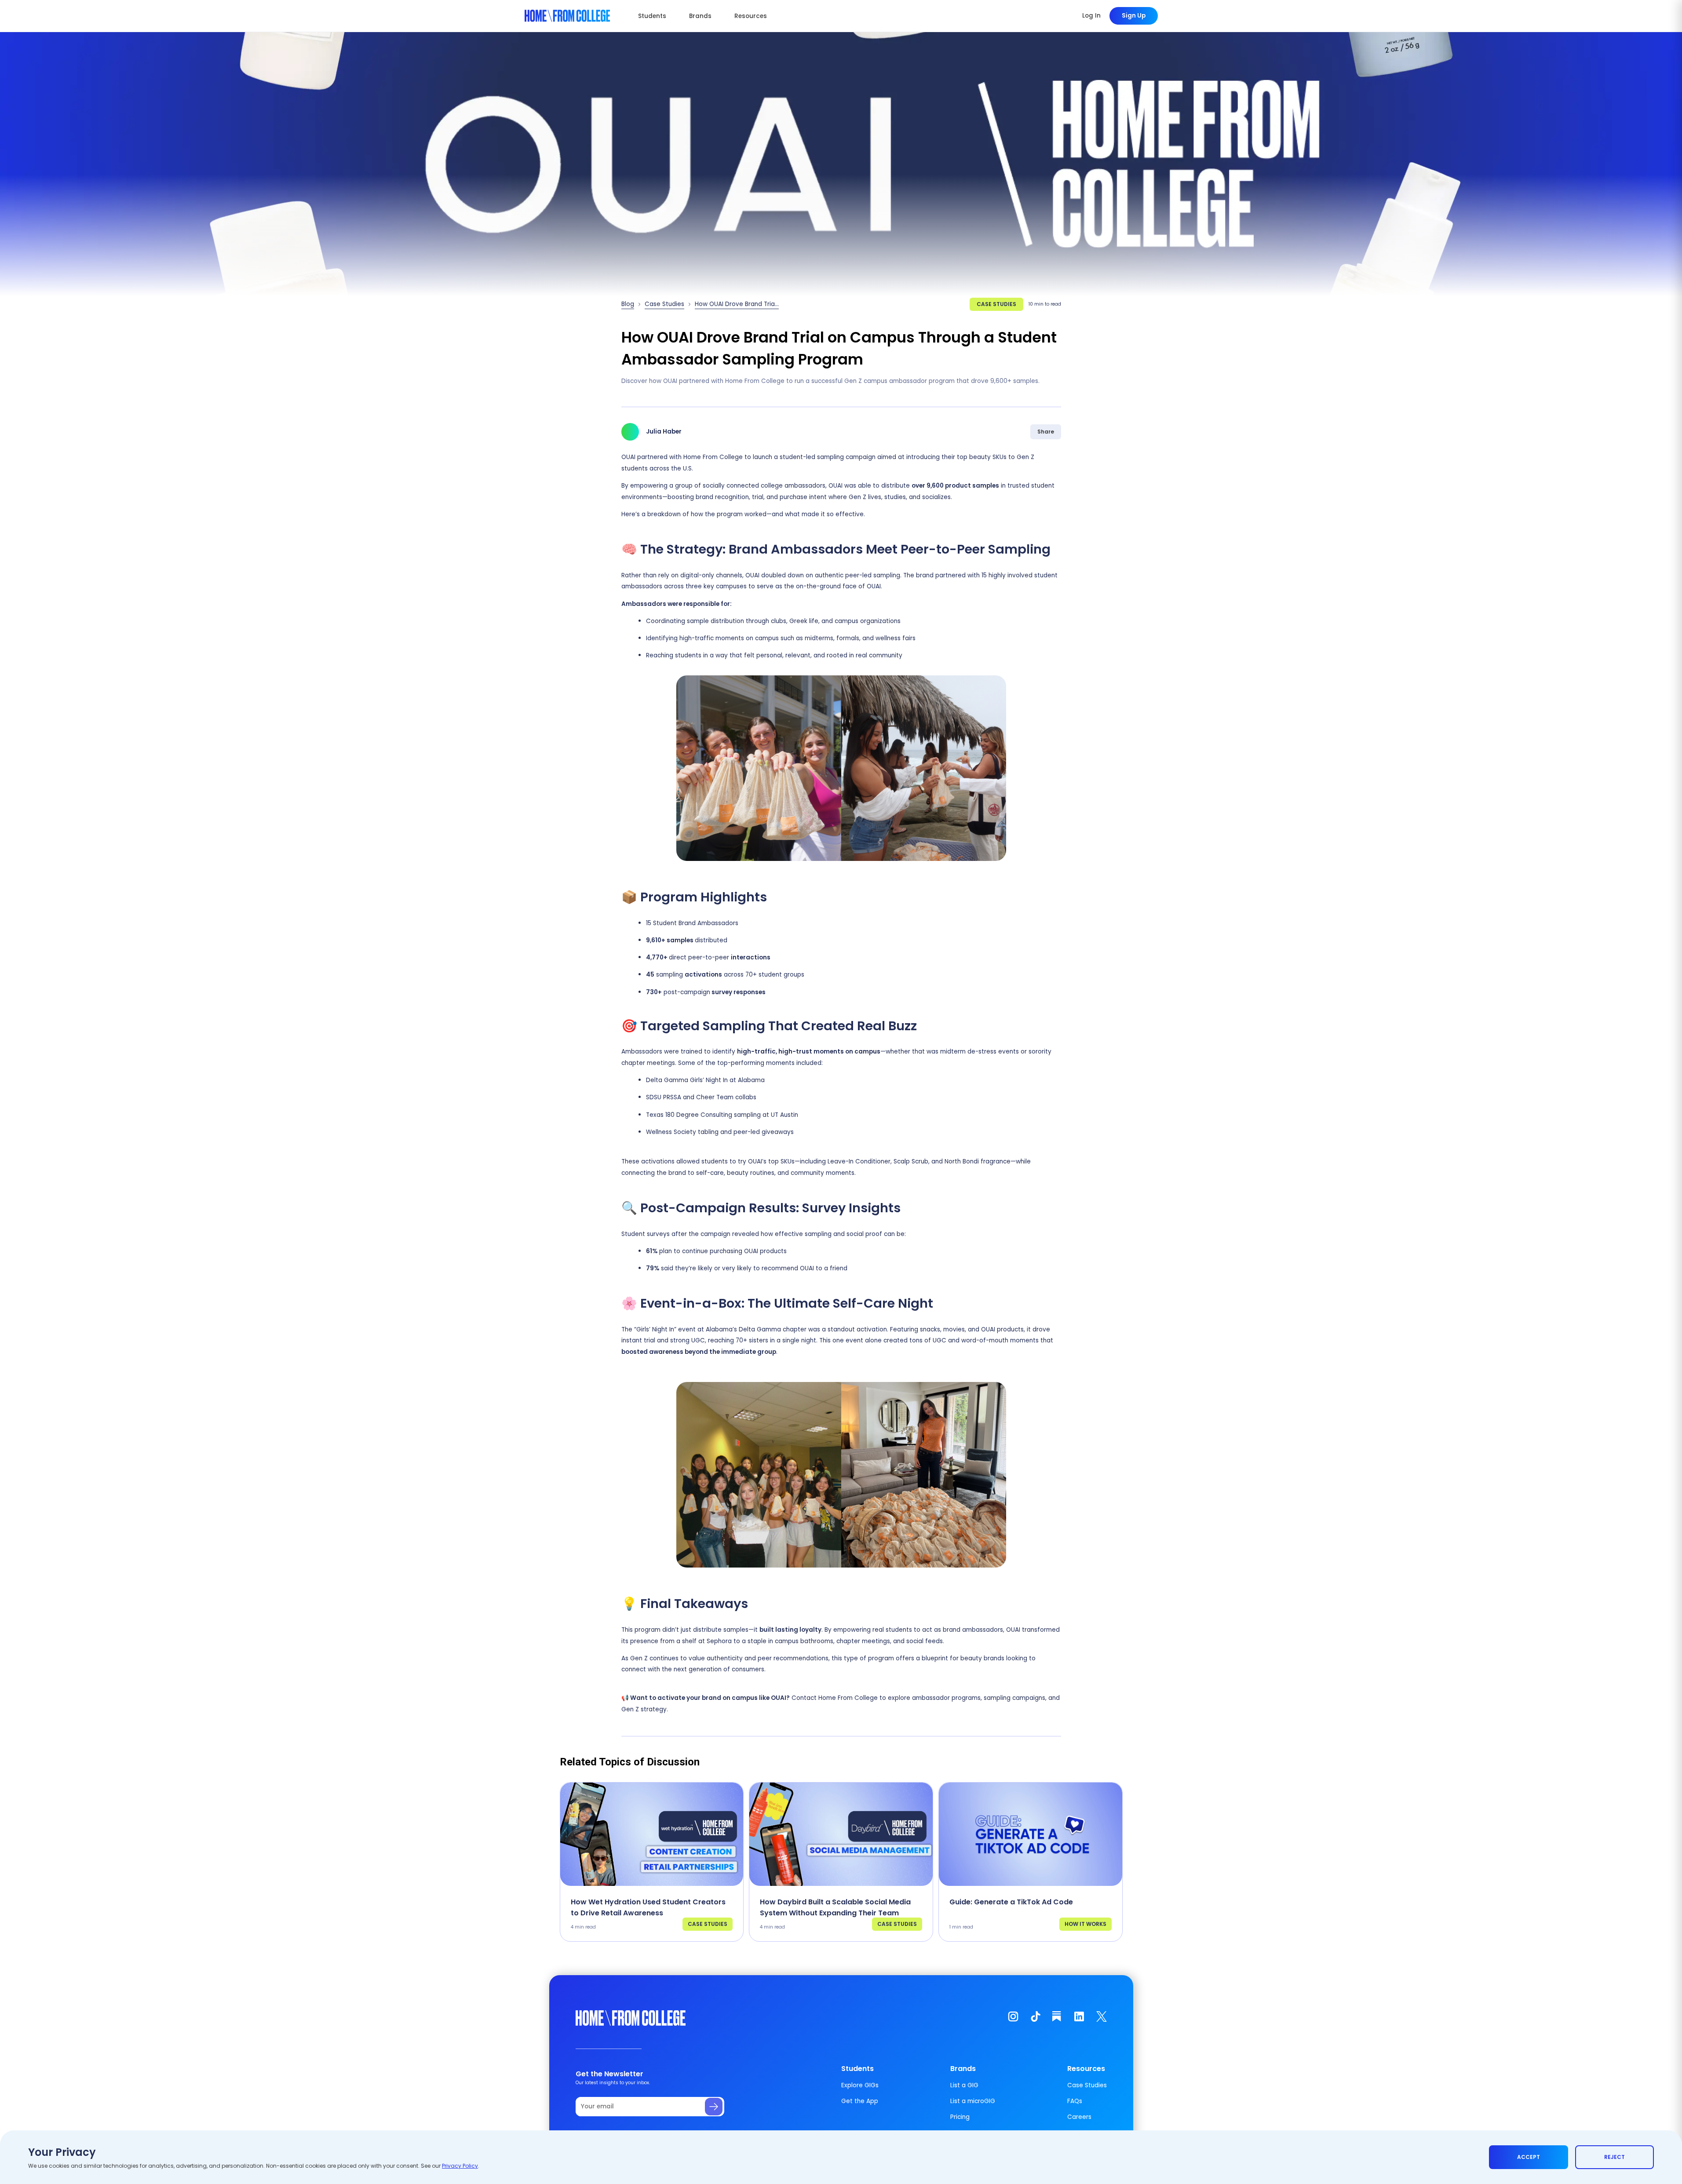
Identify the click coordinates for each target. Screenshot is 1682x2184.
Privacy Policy (460, 2166)
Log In (1091, 16)
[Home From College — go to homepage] (567, 16)
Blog (628, 304)
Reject (1615, 2157)
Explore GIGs (860, 2085)
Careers (1079, 2117)
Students (652, 16)
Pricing (960, 2117)
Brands (700, 16)
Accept (1529, 2157)
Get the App (860, 2101)
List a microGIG (973, 2101)
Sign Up (1134, 16)
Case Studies (664, 304)
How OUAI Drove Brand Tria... (737, 304)
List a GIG (964, 2085)
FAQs (1075, 2101)
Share (1046, 432)
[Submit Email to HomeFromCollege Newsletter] (714, 2107)
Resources (751, 16)
